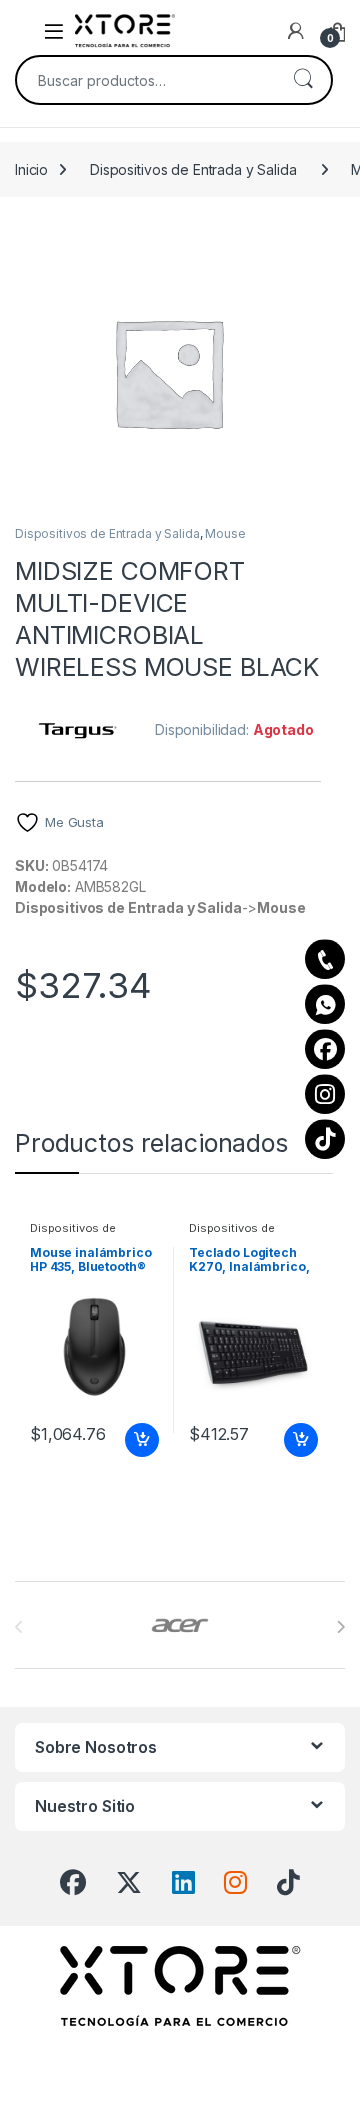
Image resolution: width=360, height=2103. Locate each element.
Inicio (31, 169)
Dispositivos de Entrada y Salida (193, 169)
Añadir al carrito (138, 1440)
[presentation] (340, 1627)
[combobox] (146, 80)
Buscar (303, 80)
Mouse (225, 533)
